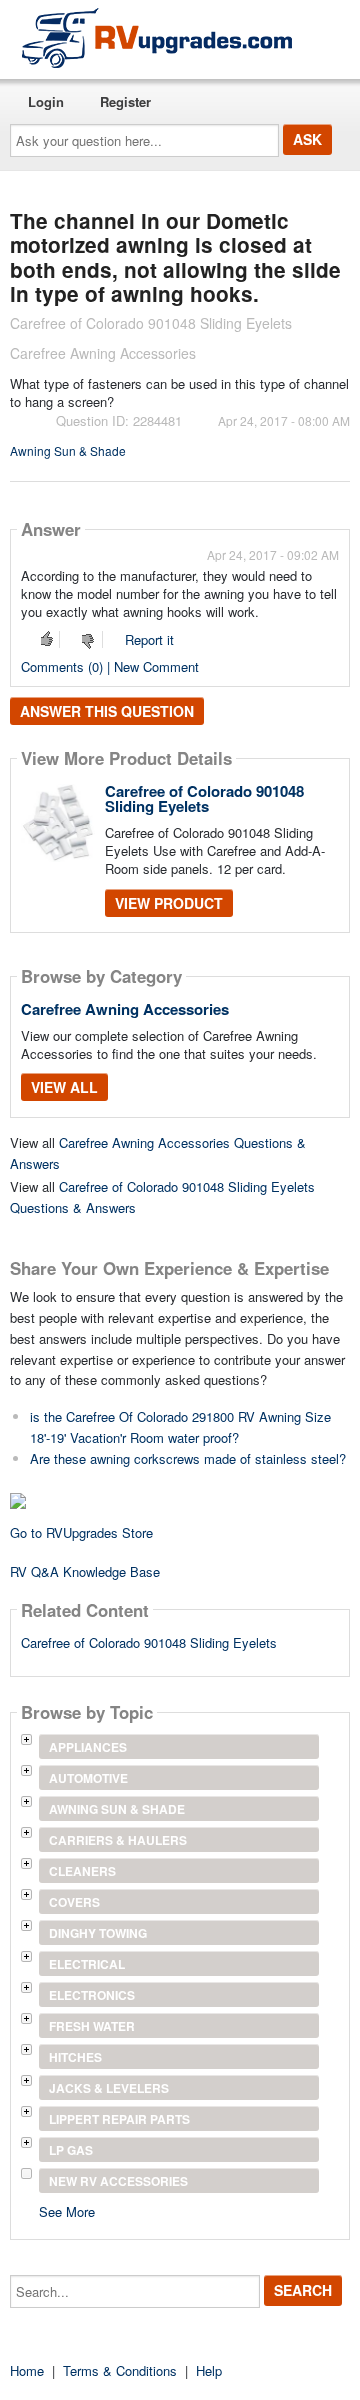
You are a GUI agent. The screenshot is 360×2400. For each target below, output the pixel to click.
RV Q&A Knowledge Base (85, 1571)
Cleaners (82, 1871)
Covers (74, 1902)
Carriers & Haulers (118, 1840)
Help (209, 2370)
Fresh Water (92, 2026)
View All (64, 1087)
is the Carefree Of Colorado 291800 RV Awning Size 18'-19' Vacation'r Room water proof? (180, 1427)
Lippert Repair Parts (119, 2119)
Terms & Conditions (120, 2370)
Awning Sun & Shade (68, 450)
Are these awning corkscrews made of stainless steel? (188, 1458)
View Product (169, 903)
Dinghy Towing (98, 1933)
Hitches (75, 2057)
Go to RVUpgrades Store (81, 1532)
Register (125, 101)
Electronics (92, 1995)
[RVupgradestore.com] (157, 37)
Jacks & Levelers (109, 2088)
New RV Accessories (118, 2181)
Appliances (88, 1747)
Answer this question (107, 711)
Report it (149, 639)
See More (67, 2210)
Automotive (88, 1778)
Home (27, 2370)
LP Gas (71, 2150)
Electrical (87, 1964)
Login (46, 101)
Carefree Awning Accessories (125, 1009)
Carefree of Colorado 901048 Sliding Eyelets (204, 798)
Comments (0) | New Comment (110, 666)
